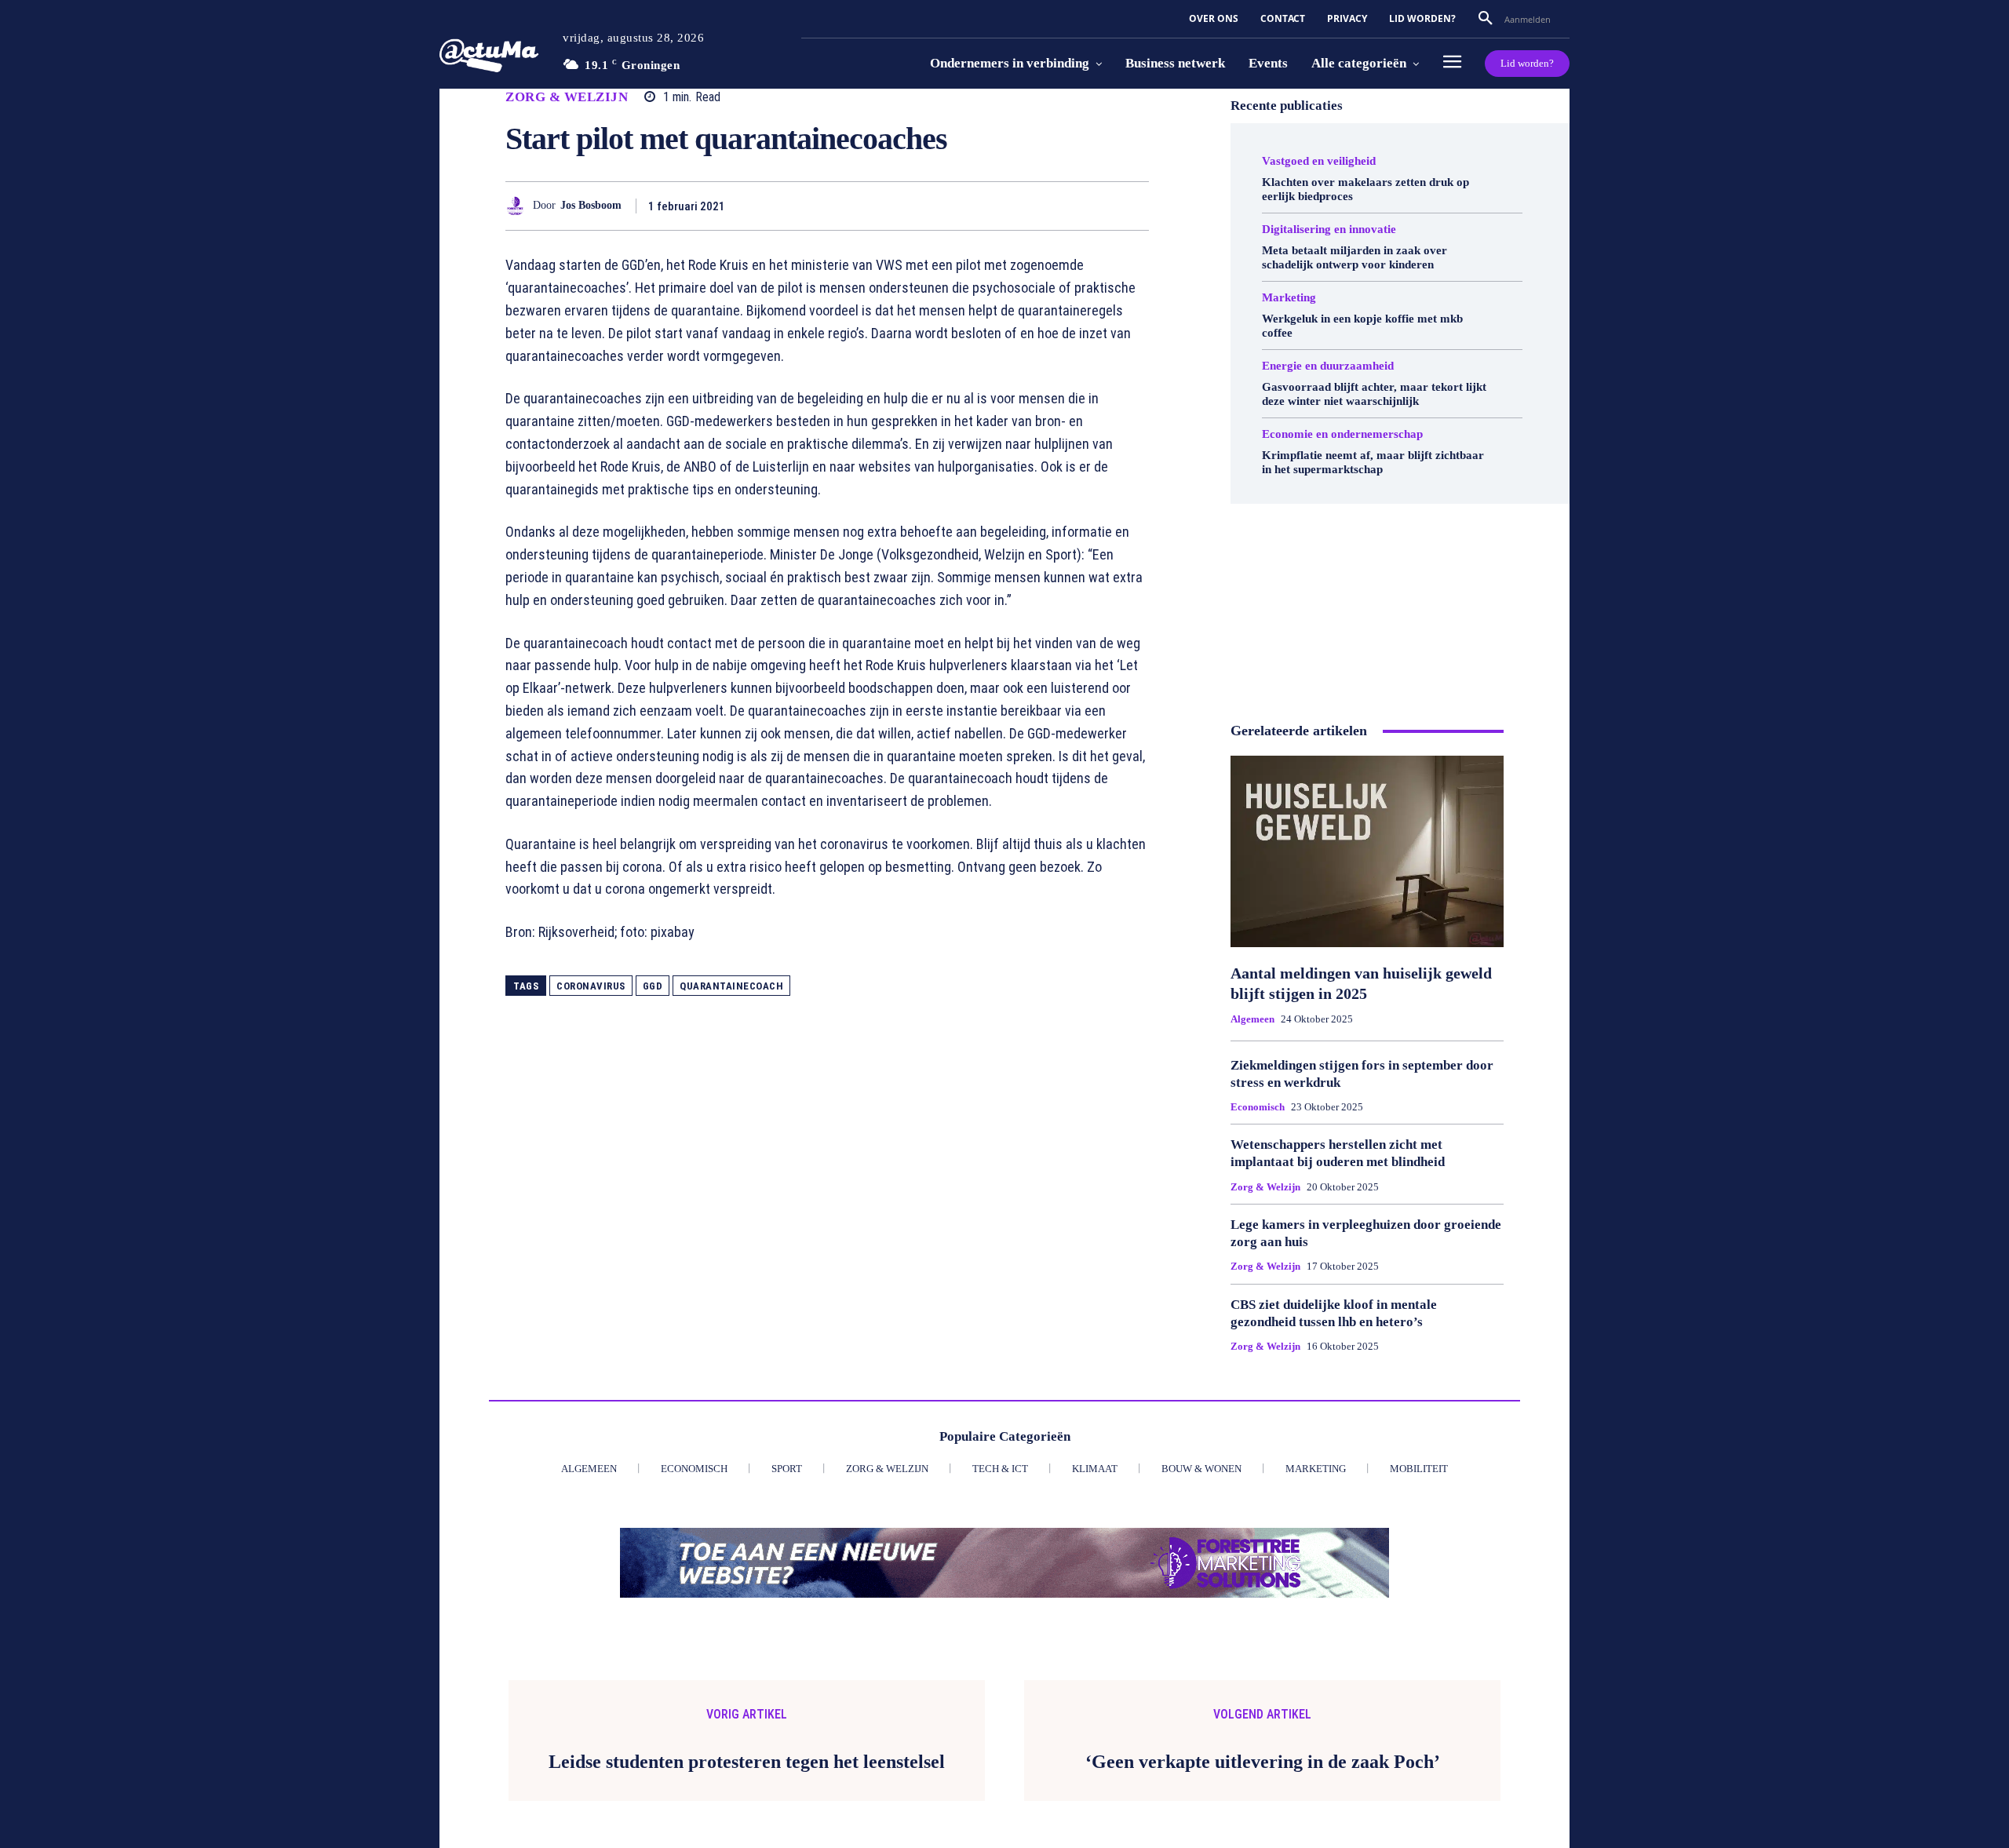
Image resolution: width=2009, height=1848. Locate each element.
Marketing (1289, 298)
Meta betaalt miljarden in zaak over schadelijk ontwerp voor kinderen (1355, 257)
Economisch (1258, 1107)
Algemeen (1252, 1019)
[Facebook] (879, 206)
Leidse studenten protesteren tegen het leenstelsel (747, 1762)
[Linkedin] (1023, 206)
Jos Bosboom (591, 205)
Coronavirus (591, 986)
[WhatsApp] (987, 206)
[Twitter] (915, 206)
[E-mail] (1059, 206)
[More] (1132, 206)
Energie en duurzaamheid (1328, 366)
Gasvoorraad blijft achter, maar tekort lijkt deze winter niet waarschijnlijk (1374, 394)
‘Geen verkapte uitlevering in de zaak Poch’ (1263, 1762)
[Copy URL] (1096, 206)
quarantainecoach (731, 986)
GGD (653, 986)
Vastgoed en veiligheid (1319, 161)
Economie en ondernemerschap (1342, 434)
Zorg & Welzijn (567, 97)
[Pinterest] (951, 206)
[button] (1486, 19)
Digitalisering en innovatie (1329, 230)
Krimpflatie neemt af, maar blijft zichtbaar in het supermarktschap (1373, 462)
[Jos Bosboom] (519, 206)
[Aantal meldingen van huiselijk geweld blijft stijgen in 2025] (1367, 851)
